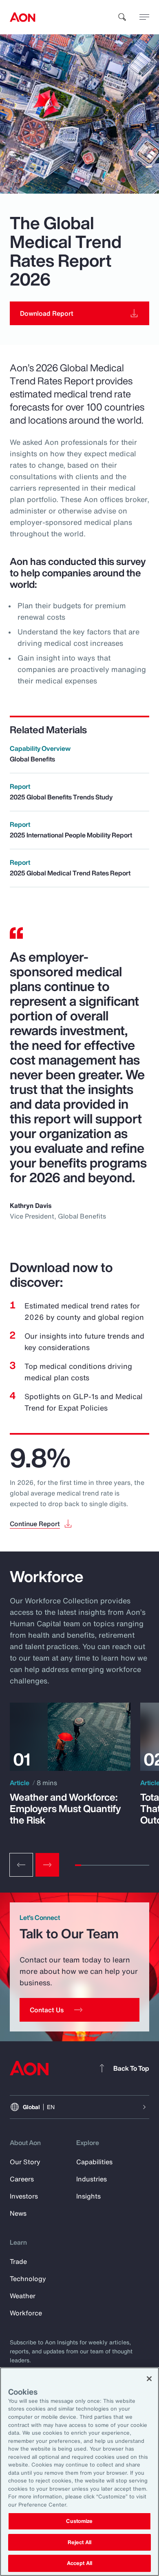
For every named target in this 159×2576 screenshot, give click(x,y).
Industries (92, 2179)
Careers (22, 2179)
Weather (23, 2296)
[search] (122, 17)
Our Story (25, 2162)
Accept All (79, 2563)
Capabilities (94, 2162)
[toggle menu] (144, 17)
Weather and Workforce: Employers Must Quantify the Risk (65, 1808)
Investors (24, 2196)
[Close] (149, 2379)
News (18, 2213)
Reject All (79, 2542)
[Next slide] (47, 1865)
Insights (88, 2196)
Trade (18, 2261)
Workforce (26, 2313)
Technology (28, 2279)
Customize (79, 2521)
